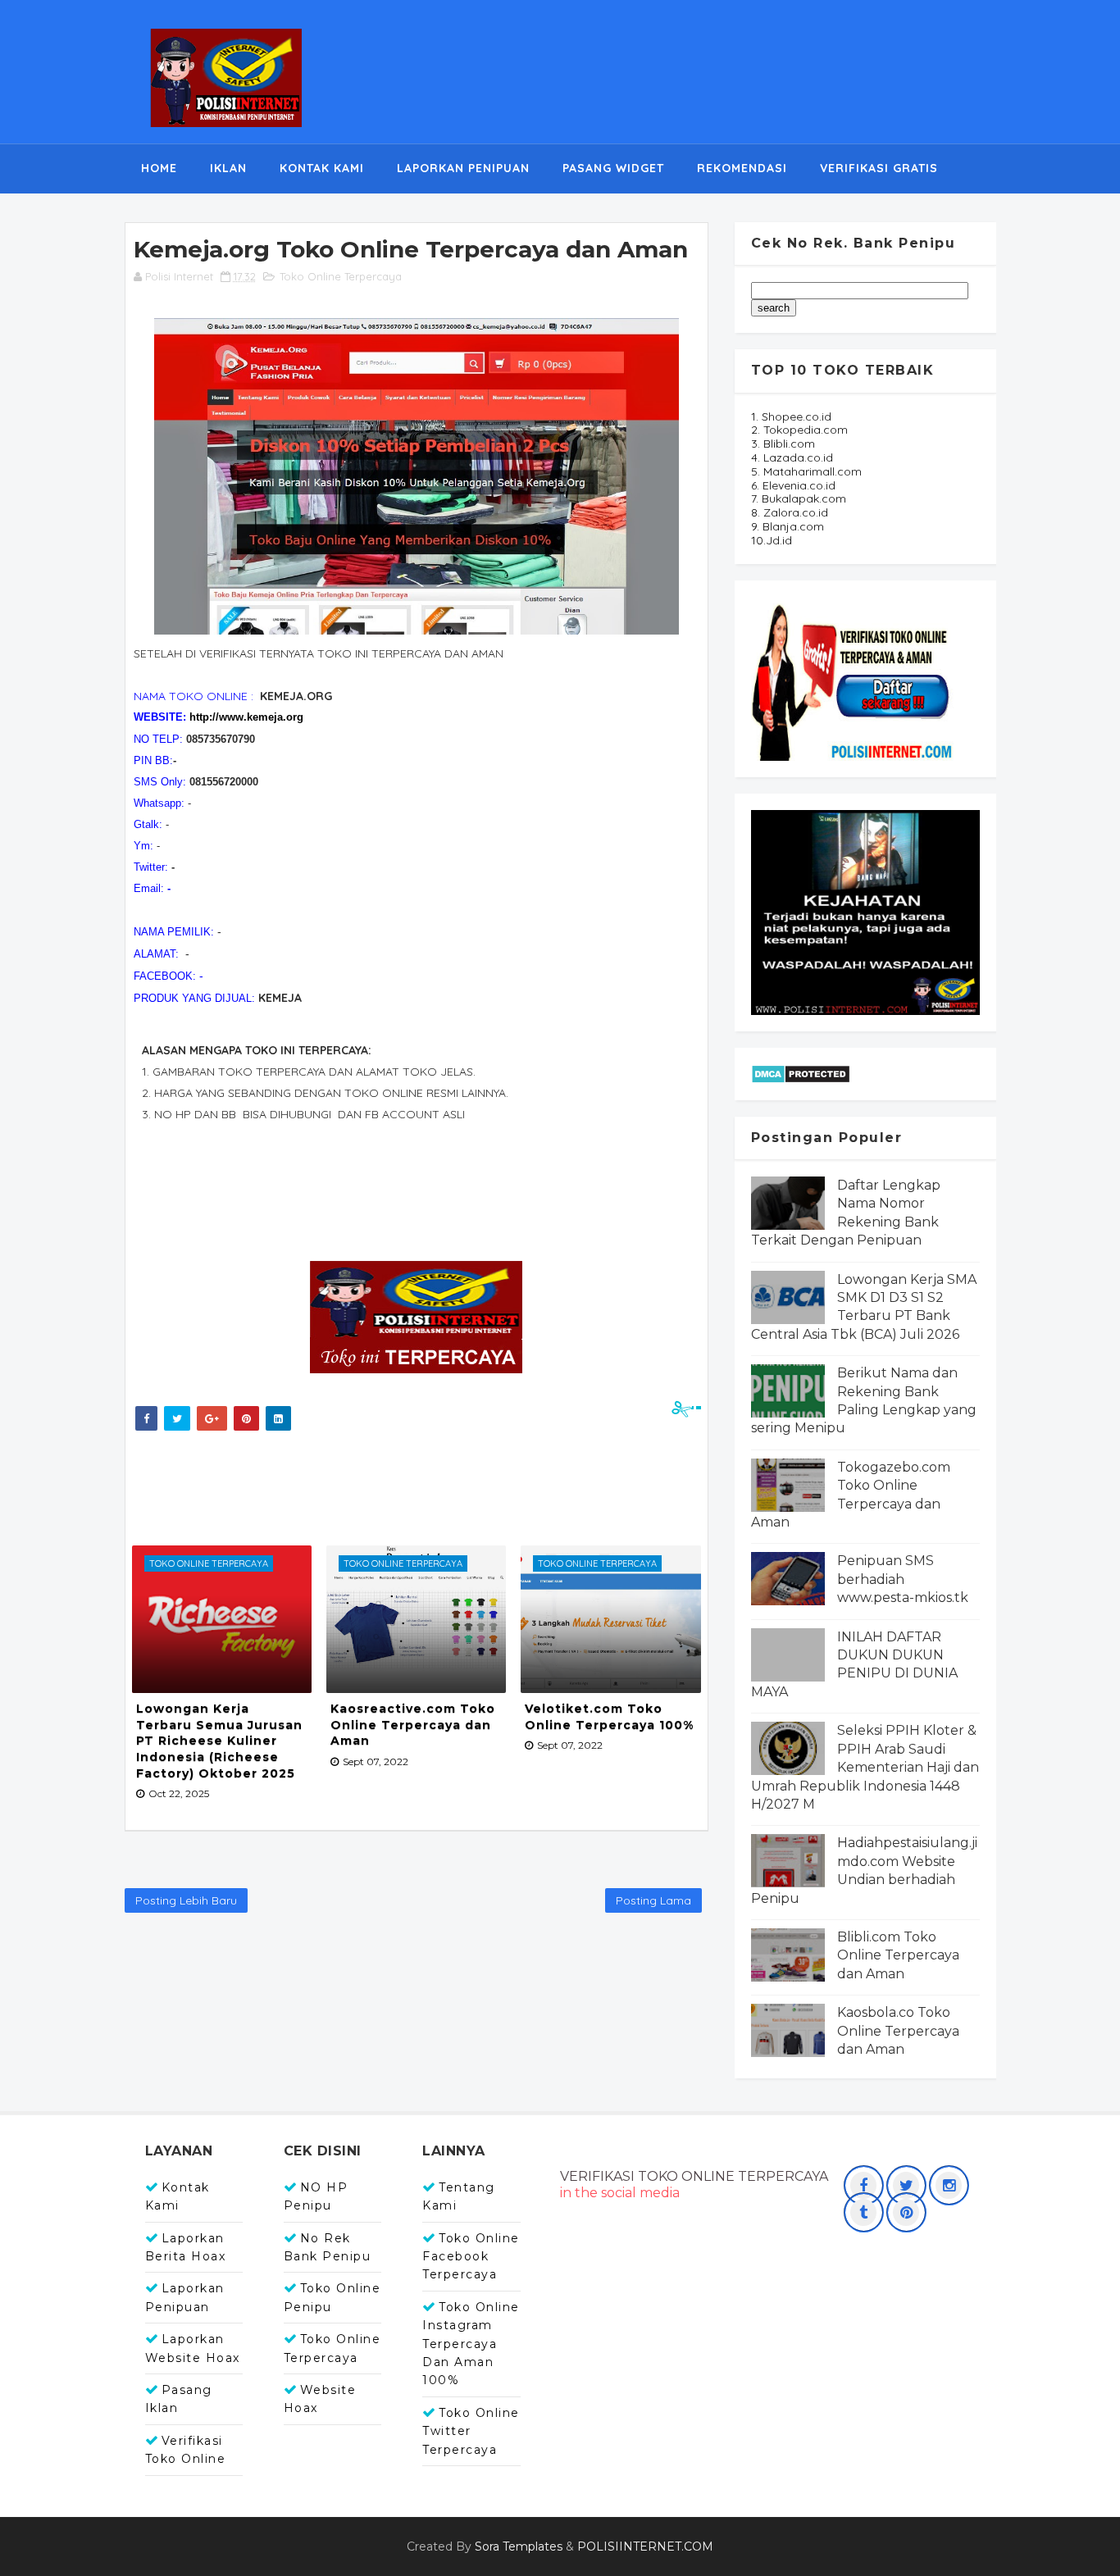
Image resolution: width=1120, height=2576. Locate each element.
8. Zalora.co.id (790, 512)
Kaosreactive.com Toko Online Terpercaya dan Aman (413, 1725)
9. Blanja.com (788, 526)
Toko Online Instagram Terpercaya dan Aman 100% (471, 2344)
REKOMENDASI (742, 168)
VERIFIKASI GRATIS (879, 168)
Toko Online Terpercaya (341, 276)
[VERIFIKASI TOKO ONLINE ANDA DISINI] (854, 677)
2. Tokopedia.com (799, 430)
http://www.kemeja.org (246, 717)
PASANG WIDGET (613, 168)
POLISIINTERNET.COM (645, 2546)
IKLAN (228, 168)
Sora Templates (519, 2546)
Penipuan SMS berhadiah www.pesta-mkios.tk (903, 1579)
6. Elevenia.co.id (793, 485)
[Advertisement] (428, 1484)
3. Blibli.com (783, 444)
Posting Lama (653, 1900)
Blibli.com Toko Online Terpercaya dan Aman (898, 1955)
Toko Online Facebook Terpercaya (471, 2257)
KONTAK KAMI (322, 168)
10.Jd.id (772, 540)
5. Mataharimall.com (806, 471)
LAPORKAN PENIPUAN (463, 168)
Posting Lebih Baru (186, 1900)
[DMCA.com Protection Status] (801, 1072)
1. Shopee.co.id (791, 416)
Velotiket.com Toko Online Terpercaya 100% (609, 1717)
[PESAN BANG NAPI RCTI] (865, 911)
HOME (159, 168)
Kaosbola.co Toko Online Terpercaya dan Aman (898, 2031)
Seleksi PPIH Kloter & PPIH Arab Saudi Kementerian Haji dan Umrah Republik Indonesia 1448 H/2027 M (865, 1767)
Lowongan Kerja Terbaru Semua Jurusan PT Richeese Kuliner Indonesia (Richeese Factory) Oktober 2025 (219, 1741)
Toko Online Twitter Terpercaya (471, 2431)
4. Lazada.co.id (792, 457)
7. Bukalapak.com (799, 498)
